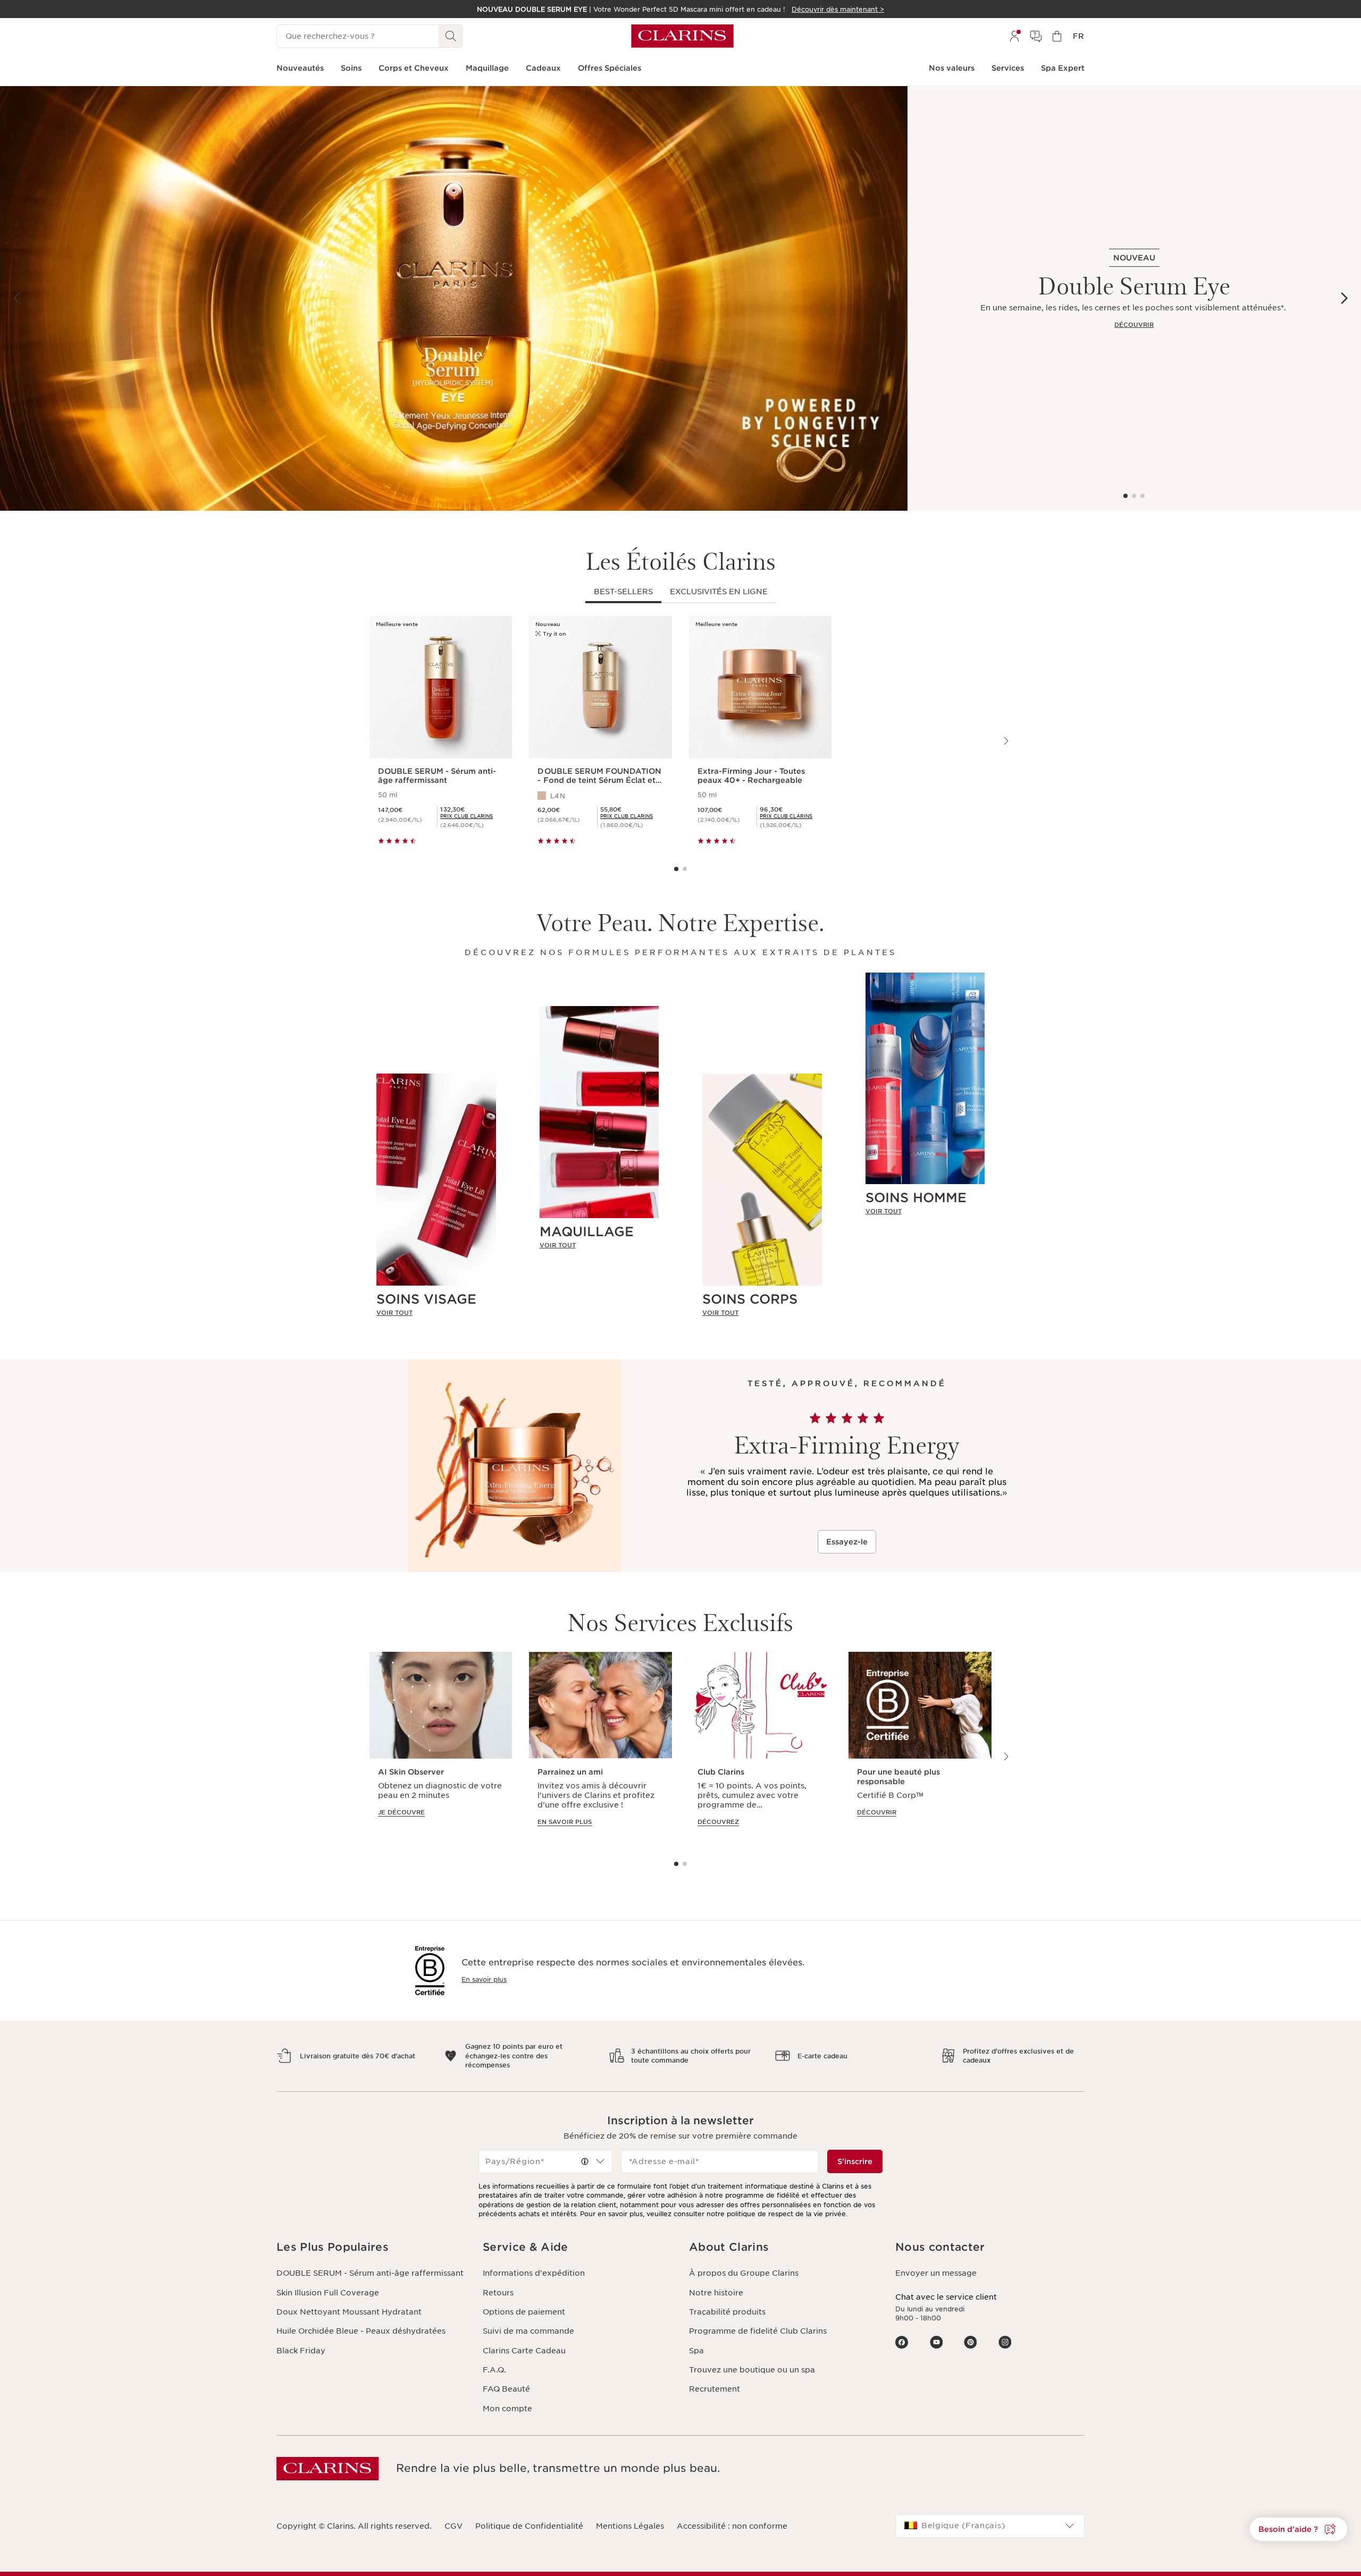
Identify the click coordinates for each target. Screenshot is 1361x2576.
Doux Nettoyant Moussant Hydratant (349, 2312)
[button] (1299, 2529)
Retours (498, 2293)
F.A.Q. (494, 2370)
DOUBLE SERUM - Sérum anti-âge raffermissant (370, 2273)
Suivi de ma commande (528, 2331)
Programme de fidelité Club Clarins (758, 2331)
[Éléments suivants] (1344, 298)
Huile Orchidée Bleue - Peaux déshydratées (361, 2331)
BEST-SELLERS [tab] (623, 592)
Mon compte (507, 2409)
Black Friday (301, 2351)
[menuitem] (1014, 36)
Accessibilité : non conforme (732, 2526)
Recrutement (715, 2389)
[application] (441, 1749)
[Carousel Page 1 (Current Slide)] (1125, 496)
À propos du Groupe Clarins (744, 2273)
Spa (696, 2351)
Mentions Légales (630, 2526)
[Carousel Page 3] (1142, 496)
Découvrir (1134, 325)
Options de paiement (524, 2312)
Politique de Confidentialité (529, 2526)
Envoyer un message (936, 2273)
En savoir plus (484, 1979)
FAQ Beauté (506, 2389)
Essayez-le (847, 1542)
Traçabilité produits (727, 2312)
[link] (436, 1313)
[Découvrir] (454, 298)
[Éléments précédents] (17, 298)
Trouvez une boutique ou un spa (752, 2370)
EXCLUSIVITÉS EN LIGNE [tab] (719, 592)
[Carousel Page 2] (1134, 496)
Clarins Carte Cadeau (524, 2351)
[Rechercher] (451, 36)
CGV (453, 2526)
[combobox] (545, 2161)
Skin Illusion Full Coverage (328, 2293)
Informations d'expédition (534, 2273)
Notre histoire (716, 2293)
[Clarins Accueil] (682, 36)
